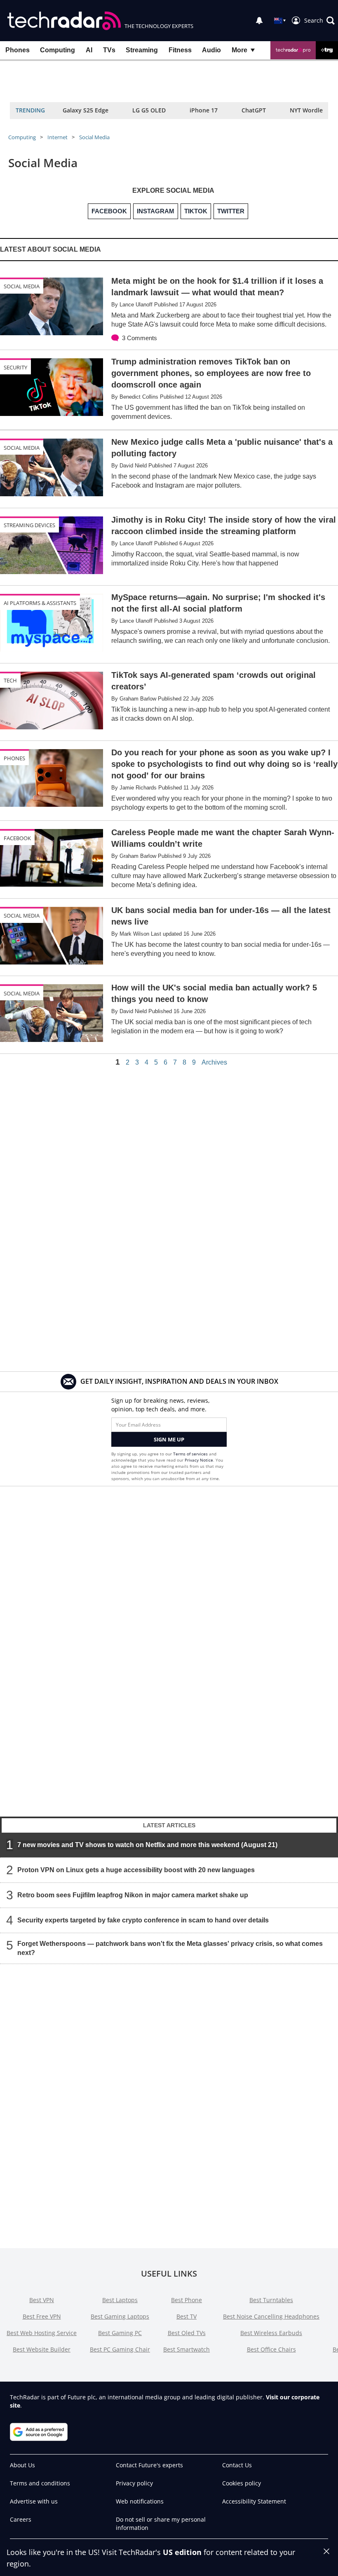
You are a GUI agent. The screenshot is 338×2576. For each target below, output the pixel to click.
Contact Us (237, 2465)
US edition (182, 2552)
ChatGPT (254, 110)
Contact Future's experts (149, 2465)
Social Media (94, 137)
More (239, 50)
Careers (21, 2519)
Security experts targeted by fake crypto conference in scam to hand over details (143, 1920)
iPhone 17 (204, 110)
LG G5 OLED (149, 110)
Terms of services (191, 1454)
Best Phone (187, 2300)
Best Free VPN (42, 2316)
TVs (109, 50)
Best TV (187, 2316)
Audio (211, 50)
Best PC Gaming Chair (120, 2349)
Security (15, 367)
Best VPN (42, 2300)
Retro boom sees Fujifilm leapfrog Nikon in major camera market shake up (133, 1895)
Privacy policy (134, 2483)
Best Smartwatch (187, 2349)
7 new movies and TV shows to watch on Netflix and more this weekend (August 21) (147, 1845)
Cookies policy (242, 2483)
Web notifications (140, 2501)
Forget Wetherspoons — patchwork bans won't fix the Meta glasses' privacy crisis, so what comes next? (170, 1948)
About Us (22, 2465)
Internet (58, 137)
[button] (319, 21)
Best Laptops (120, 2300)
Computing (58, 50)
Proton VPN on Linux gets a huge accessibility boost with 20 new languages (136, 1870)
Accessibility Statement (254, 2501)
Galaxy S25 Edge (86, 110)
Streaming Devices (29, 525)
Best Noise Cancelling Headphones (271, 2316)
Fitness (180, 50)
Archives (214, 1063)
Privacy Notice (199, 1460)
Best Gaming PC (120, 2333)
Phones (18, 50)
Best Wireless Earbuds (271, 2333)
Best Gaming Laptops (120, 2316)
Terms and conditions (40, 2483)
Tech (10, 680)
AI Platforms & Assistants (40, 603)
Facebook (17, 838)
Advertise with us (34, 2501)
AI (89, 50)
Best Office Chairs (271, 2349)
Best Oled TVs (187, 2333)
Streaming (142, 50)
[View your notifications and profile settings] (259, 21)
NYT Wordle (306, 110)
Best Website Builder (42, 2349)
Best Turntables (271, 2300)
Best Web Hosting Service (42, 2333)
